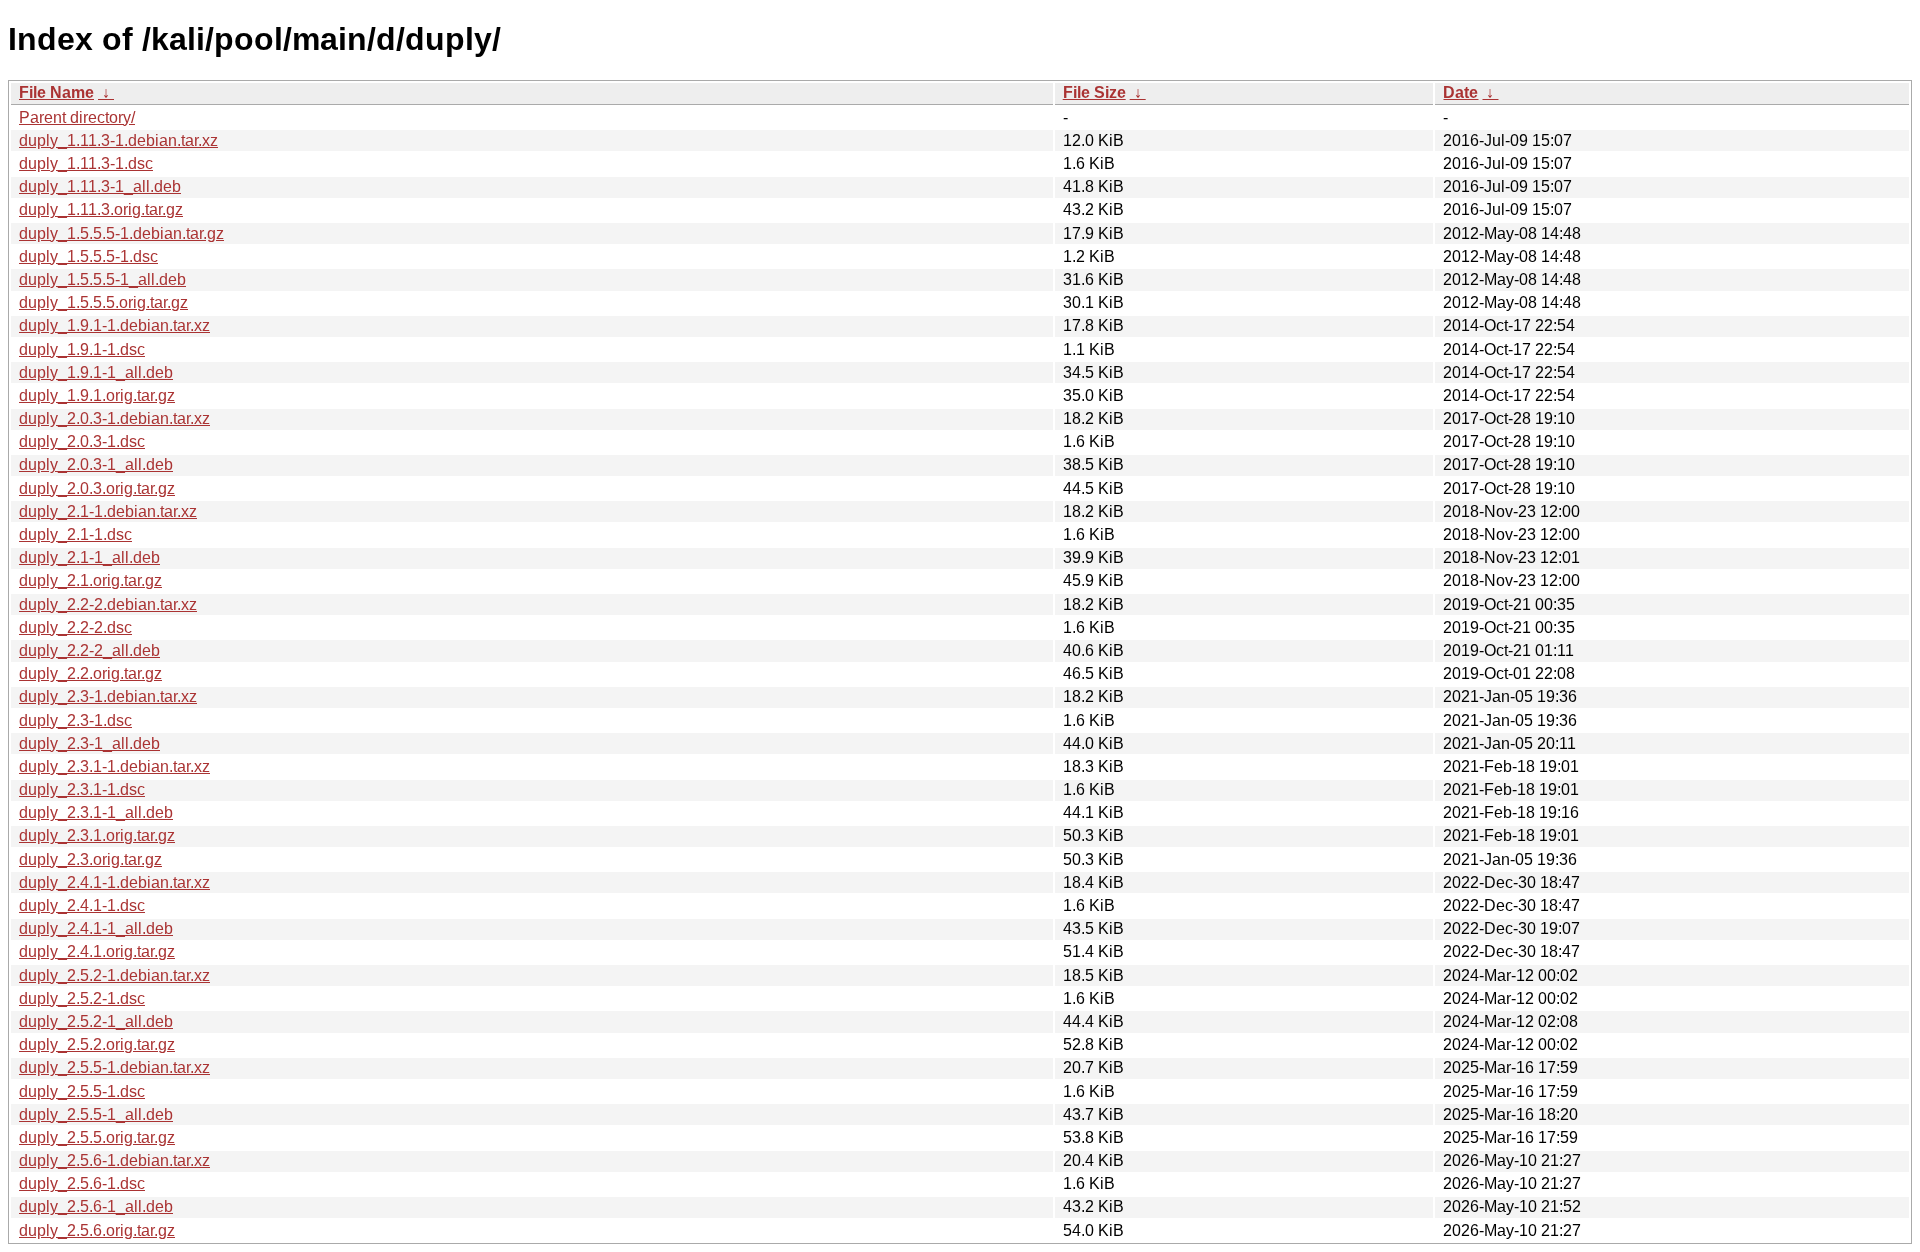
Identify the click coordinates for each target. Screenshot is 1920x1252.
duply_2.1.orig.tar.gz (90, 580)
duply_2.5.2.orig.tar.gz (97, 1044)
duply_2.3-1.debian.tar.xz (108, 696)
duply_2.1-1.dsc (75, 534)
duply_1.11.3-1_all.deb (100, 186)
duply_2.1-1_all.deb (89, 557)
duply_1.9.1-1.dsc (82, 349)
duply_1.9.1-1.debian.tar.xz (114, 325)
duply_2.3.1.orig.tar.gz (97, 835)
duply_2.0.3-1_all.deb (96, 464)
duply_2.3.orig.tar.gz (90, 859)
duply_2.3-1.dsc (75, 720)
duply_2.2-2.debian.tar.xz (108, 604)
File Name (56, 92)
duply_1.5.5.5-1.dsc (88, 256)
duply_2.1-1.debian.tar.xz (108, 511)
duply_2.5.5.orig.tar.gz (97, 1137)
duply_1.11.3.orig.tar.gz (101, 209)
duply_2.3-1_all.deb (89, 743)
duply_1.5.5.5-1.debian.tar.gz (121, 233)
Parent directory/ (77, 117)
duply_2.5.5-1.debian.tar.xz (114, 1067)
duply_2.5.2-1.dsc (82, 998)
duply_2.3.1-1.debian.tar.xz (114, 766)
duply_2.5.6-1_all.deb (96, 1206)
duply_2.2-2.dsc (75, 627)
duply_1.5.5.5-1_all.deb (102, 279)
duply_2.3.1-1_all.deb (96, 812)
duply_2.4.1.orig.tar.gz (97, 951)
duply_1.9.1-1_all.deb (96, 372)
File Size (1094, 92)
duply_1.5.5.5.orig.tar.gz (103, 302)
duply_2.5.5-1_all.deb (96, 1114)
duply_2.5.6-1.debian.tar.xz (114, 1160)
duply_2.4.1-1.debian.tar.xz (114, 882)
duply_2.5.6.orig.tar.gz (97, 1230)
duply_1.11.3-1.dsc (86, 163)
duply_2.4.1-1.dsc (82, 905)
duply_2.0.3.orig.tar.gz (97, 488)
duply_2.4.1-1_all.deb (96, 928)
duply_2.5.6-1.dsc (82, 1183)
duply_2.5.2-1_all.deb (96, 1021)
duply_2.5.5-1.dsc (82, 1091)
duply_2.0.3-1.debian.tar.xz (114, 418)
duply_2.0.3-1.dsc (82, 441)
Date (1460, 92)
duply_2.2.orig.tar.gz (90, 673)
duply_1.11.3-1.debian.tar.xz (118, 140)
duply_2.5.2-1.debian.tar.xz (114, 975)
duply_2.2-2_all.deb (89, 650)
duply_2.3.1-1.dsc (82, 789)
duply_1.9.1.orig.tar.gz (97, 395)
